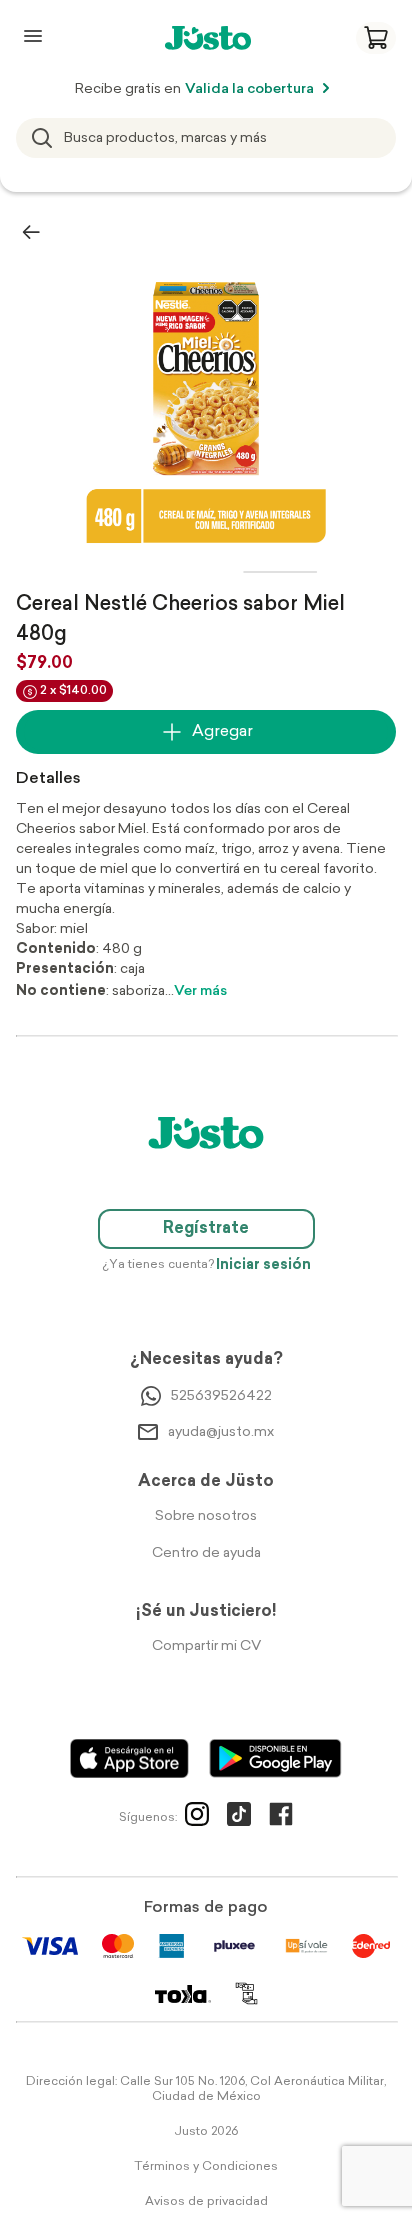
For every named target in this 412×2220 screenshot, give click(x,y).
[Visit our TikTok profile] (239, 1818)
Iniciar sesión (263, 1265)
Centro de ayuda (206, 1553)
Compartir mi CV (206, 1646)
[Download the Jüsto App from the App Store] (129, 1758)
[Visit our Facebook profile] (281, 1818)
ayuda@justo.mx (221, 1432)
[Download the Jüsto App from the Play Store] (275, 1758)
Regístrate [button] (206, 1229)
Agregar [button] (222, 732)
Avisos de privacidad (206, 2202)
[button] (376, 38)
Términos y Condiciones (206, 2167)
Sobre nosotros (206, 1516)
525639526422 (221, 1396)
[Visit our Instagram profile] (197, 1818)
